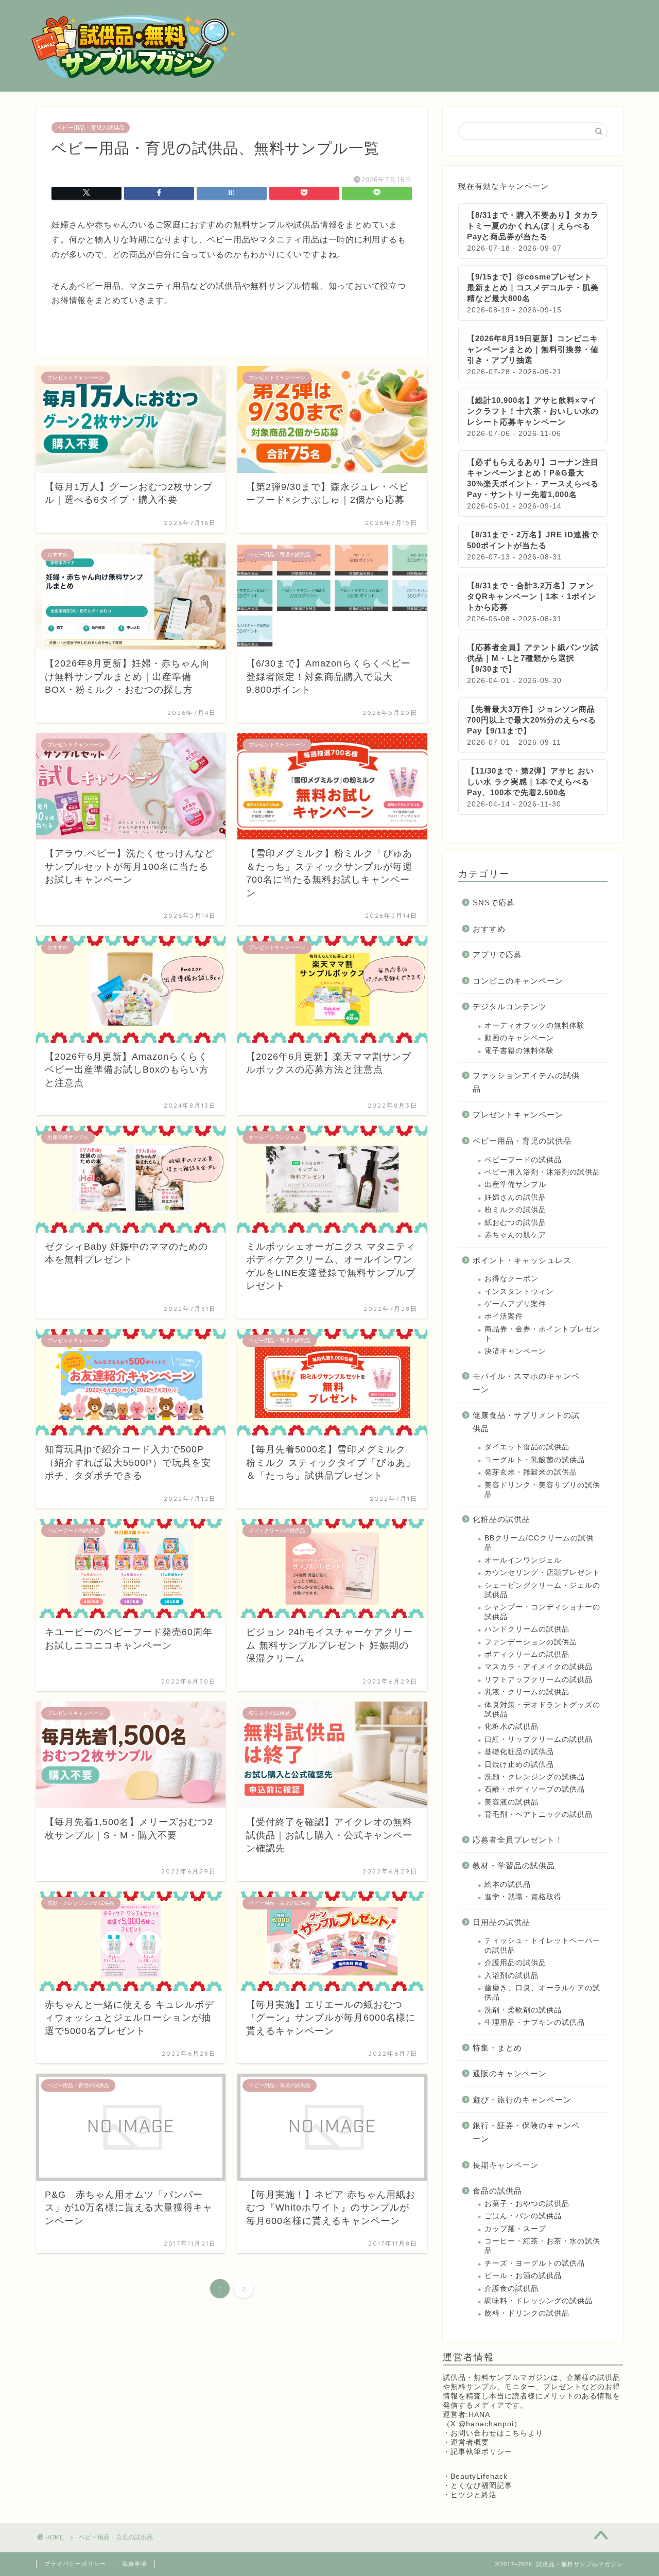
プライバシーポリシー (75, 2564)
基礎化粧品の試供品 (519, 1752)
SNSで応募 (494, 903)
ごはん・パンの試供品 (523, 2216)
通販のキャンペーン (510, 2073)
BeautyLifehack (479, 2476)
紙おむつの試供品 (515, 1223)
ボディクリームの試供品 (527, 1654)
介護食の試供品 (511, 2289)
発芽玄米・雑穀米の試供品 (531, 1472)
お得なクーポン (511, 1279)
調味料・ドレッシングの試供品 (539, 2301)
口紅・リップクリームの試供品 (539, 1739)
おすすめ (489, 929)
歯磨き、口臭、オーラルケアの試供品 (542, 1993)
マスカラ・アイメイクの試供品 (539, 1667)
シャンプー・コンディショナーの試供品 (542, 1612)
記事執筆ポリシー (481, 2452)
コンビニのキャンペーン (518, 981)
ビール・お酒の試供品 (523, 2276)
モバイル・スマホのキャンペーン (526, 1383)
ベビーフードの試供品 (523, 1160)
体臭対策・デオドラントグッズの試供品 (542, 1710)
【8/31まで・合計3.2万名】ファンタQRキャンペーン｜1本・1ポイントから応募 (532, 596)
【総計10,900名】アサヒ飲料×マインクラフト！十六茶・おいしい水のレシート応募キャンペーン (533, 411)
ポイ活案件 (504, 1316)
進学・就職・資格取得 (523, 1897)
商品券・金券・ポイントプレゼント (542, 1334)
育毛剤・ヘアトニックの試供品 (539, 1815)
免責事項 (134, 2564)
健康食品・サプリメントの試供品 (526, 1422)
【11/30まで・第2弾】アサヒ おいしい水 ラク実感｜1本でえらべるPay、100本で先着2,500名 (531, 782)
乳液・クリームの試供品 (527, 1692)
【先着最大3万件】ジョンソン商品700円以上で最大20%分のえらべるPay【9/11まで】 (532, 720)
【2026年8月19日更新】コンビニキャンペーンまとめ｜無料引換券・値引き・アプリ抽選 (533, 349)
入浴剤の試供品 (511, 1976)
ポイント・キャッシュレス (522, 1260)
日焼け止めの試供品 (519, 1765)
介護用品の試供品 (515, 1963)
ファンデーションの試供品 (531, 1642)
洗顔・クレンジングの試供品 (535, 1777)
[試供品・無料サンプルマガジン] (134, 77)
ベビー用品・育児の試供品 (91, 128)
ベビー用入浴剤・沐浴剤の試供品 (542, 1172)
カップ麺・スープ (515, 2229)
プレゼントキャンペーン (518, 1115)
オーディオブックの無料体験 (535, 1026)
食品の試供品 (497, 2191)
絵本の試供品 (508, 1885)
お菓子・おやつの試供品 (527, 2204)
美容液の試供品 (511, 1802)
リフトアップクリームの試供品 (539, 1680)
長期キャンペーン (506, 2165)
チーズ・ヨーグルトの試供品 (535, 2263)
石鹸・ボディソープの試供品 (535, 1789)
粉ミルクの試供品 (515, 1210)
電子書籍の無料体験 (519, 1051)
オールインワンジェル (523, 1560)
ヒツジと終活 (474, 2495)
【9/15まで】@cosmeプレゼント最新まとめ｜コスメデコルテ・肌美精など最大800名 (533, 287)
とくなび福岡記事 (481, 2486)
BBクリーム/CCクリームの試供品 (539, 1543)
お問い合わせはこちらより (497, 2433)
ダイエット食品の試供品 (527, 1447)
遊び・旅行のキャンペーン (522, 2100)
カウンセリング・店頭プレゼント (542, 1573)
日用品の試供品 (501, 1922)
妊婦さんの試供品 (515, 1197)
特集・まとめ (497, 2048)
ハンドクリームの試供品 (527, 1629)
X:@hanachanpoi (482, 2424)
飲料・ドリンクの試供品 (527, 2313)
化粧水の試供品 (511, 1727)
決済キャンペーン (515, 1351)
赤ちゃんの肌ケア (515, 1235)
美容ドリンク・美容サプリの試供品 (542, 1490)
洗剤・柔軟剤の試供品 (523, 2010)
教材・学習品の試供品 (514, 1865)
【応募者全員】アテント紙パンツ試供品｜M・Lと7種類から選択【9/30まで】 (533, 658)
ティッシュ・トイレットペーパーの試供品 (542, 1945)
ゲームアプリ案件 (515, 1304)
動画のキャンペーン (519, 1038)
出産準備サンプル (515, 1185)
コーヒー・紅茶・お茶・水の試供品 (542, 2246)
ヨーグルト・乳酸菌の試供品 (535, 1460)
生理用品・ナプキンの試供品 (535, 2022)
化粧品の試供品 (501, 1519)
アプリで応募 (497, 954)
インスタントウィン (519, 1292)
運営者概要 (470, 2442)
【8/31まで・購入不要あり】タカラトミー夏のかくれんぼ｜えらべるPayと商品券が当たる (533, 226)
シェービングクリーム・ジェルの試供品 (542, 1590)
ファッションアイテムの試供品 (526, 1082)
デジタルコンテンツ (510, 1006)
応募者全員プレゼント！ (518, 1840)
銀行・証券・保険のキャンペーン (526, 2132)
